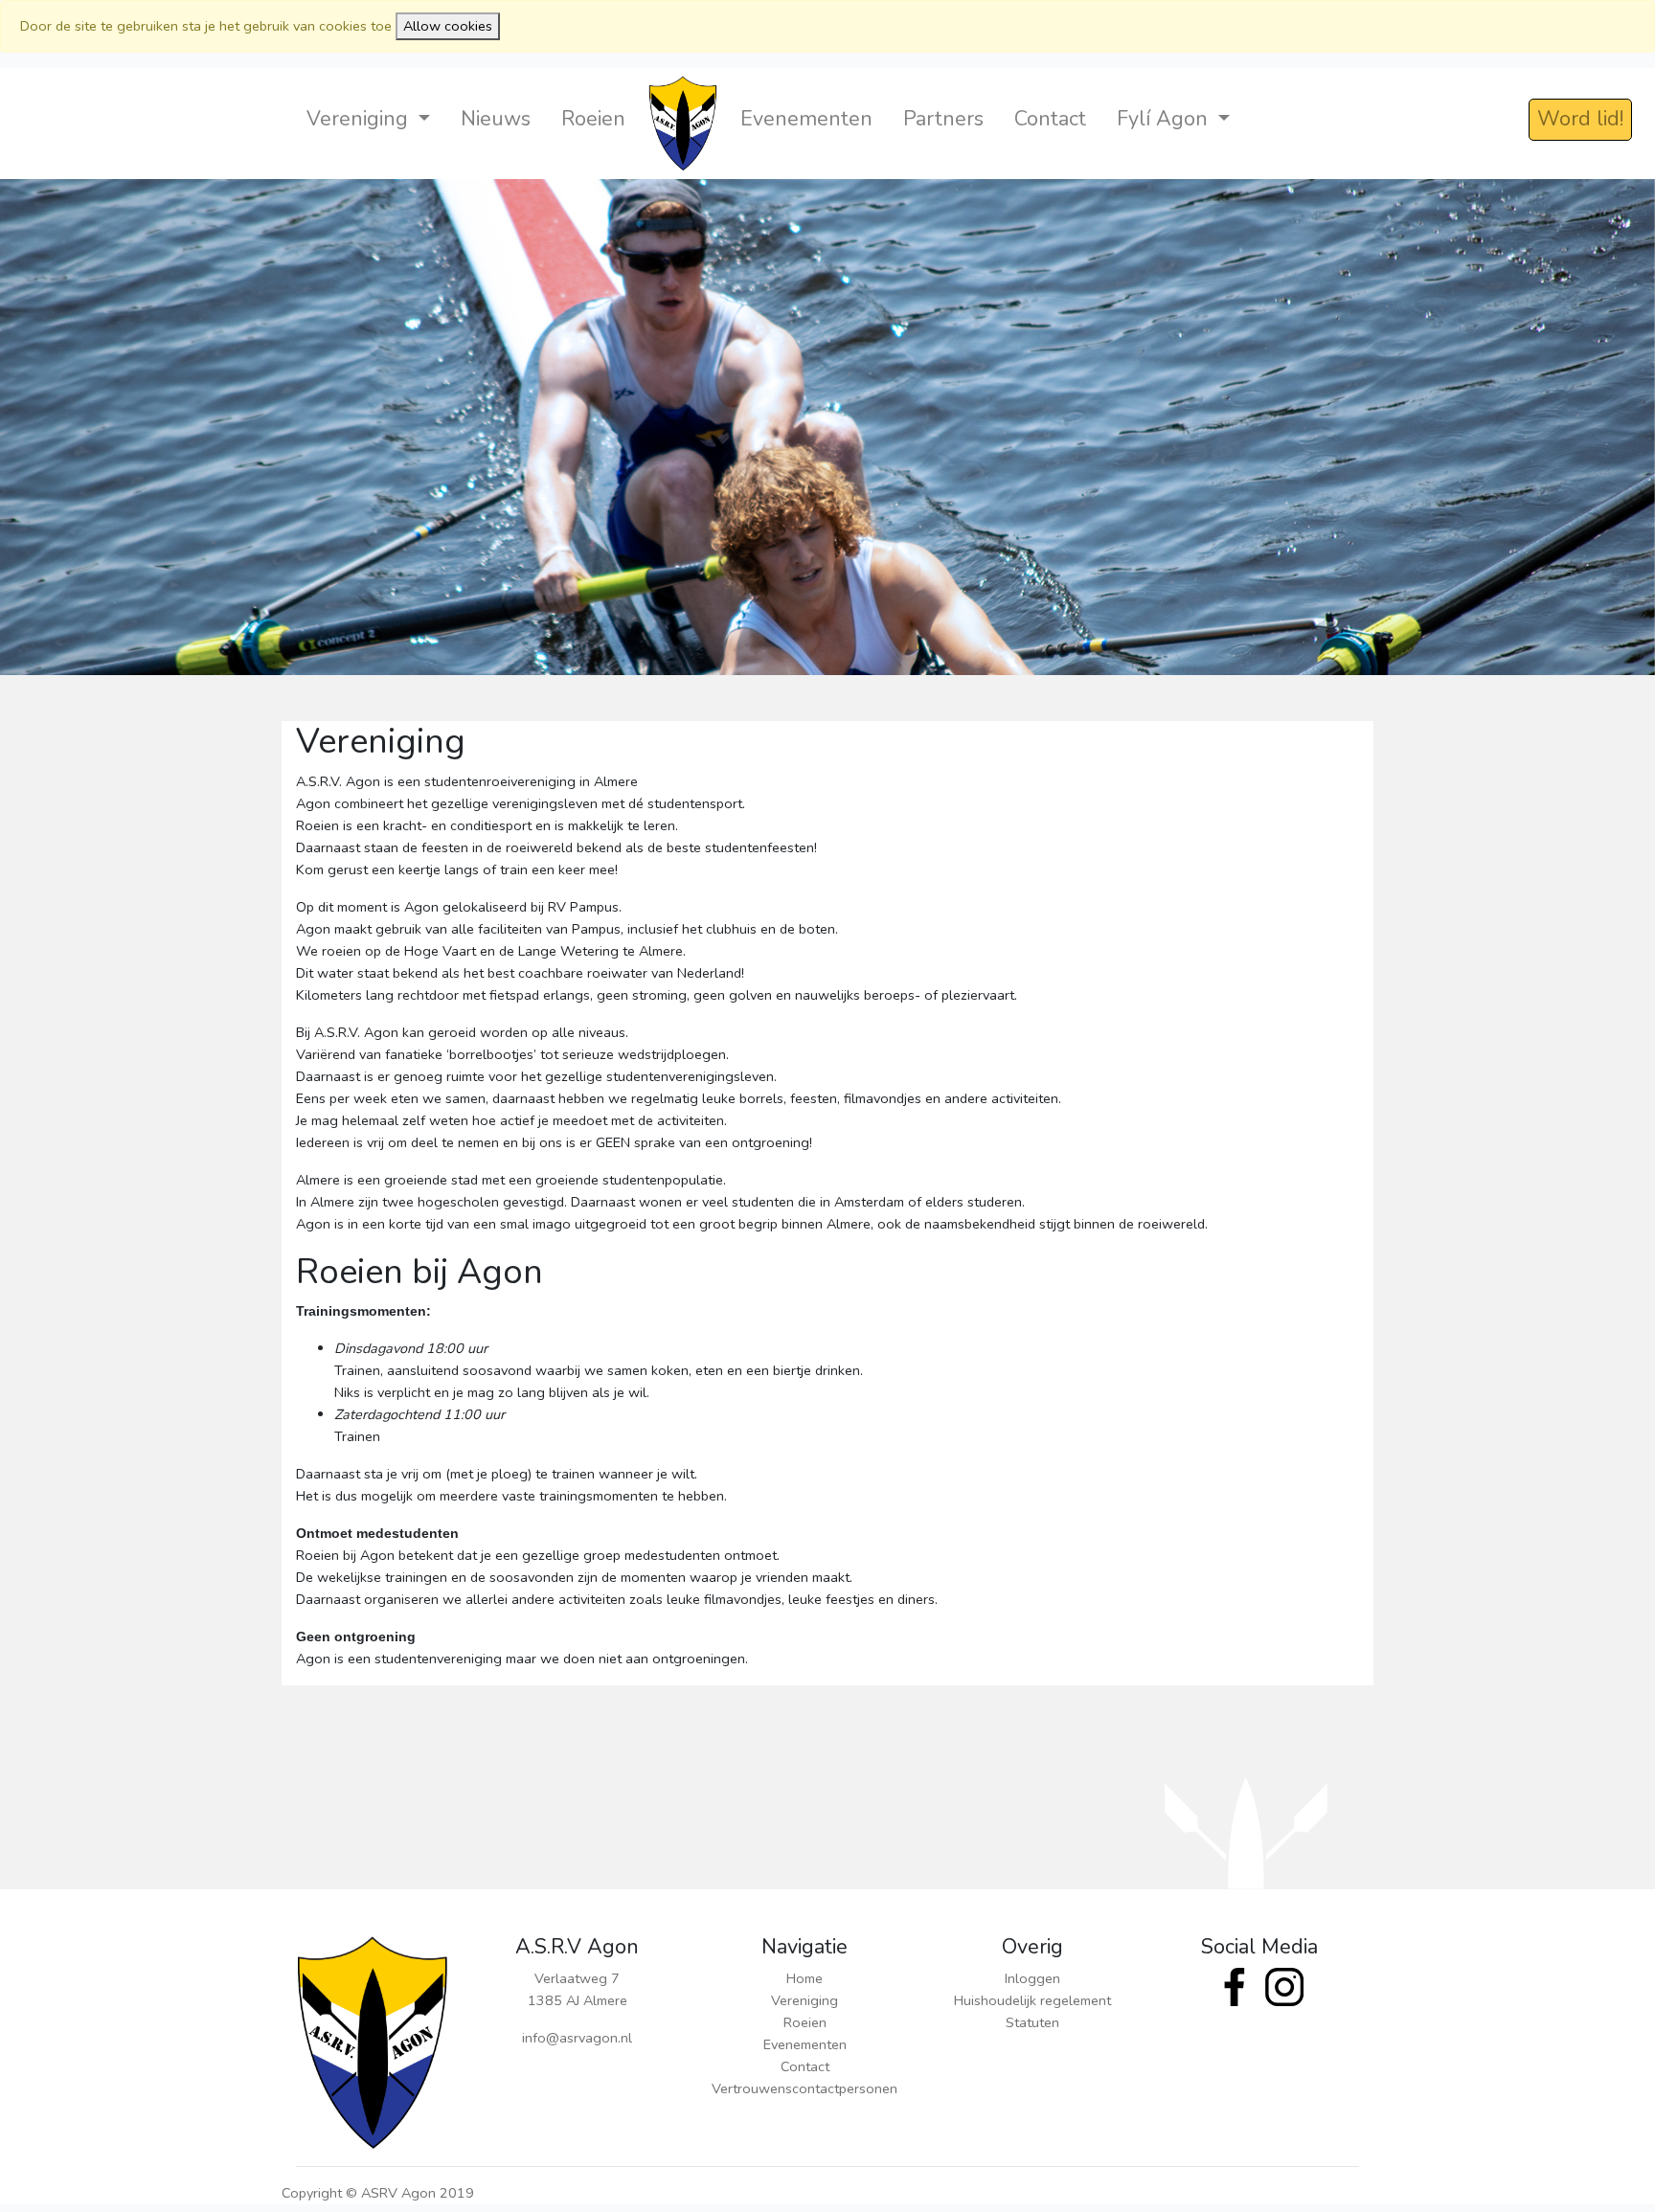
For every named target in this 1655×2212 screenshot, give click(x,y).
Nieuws (496, 119)
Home (805, 1978)
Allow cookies (448, 26)
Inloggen (1032, 1978)
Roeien (593, 119)
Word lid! (1580, 119)
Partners (943, 119)
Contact (1050, 119)
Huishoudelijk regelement (1032, 2000)
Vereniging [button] (360, 119)
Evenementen (806, 119)
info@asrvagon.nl (577, 2038)
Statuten (1032, 2022)
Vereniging (805, 2000)
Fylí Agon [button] (1165, 119)
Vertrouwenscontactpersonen (805, 2088)
